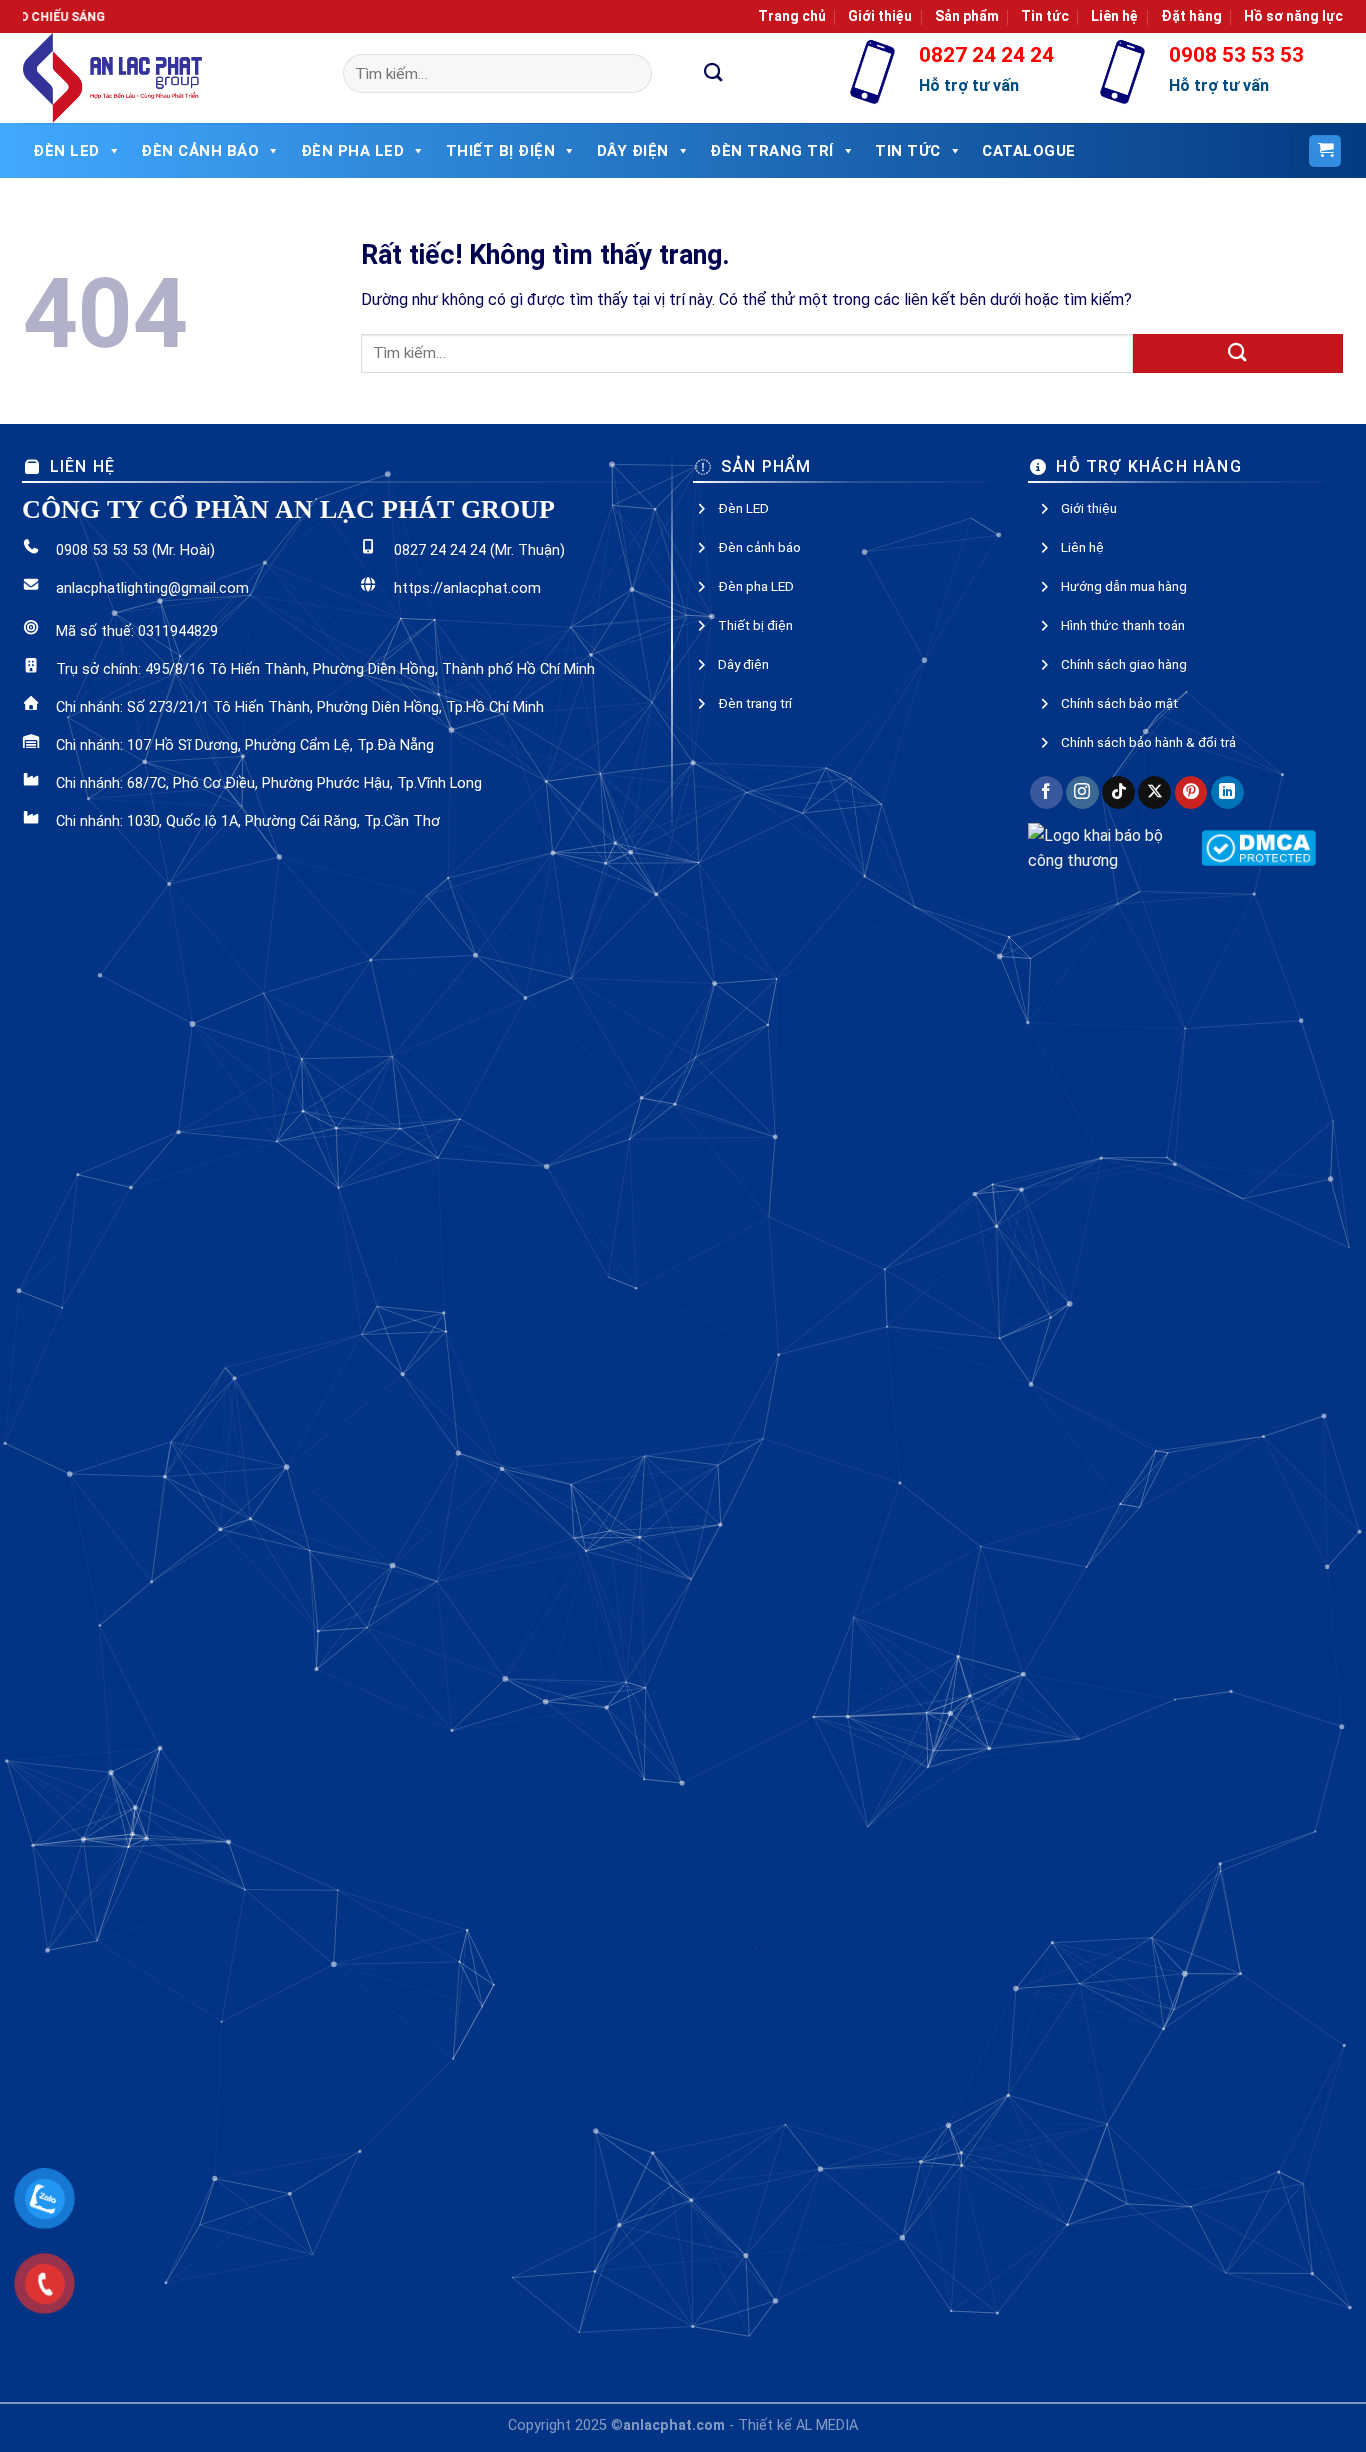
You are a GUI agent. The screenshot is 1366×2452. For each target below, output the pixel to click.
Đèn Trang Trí (772, 151)
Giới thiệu (880, 16)
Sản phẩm (967, 16)
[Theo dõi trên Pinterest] (1191, 793)
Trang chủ (792, 16)
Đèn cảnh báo (200, 151)
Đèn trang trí (755, 703)
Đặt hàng (1191, 16)
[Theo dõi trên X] (1154, 793)
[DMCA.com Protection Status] (1258, 846)
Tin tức (1045, 16)
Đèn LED (66, 151)
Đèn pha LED (353, 151)
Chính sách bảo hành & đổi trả (1148, 742)
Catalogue (1029, 151)
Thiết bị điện (501, 151)
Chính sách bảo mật (1119, 703)
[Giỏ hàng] (1325, 151)
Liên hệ (1114, 16)
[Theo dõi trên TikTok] (1118, 793)
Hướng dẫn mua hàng (1124, 586)
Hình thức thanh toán (1123, 625)
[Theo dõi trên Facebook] (1046, 793)
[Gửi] (714, 73)
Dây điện (633, 151)
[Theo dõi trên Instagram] (1082, 793)
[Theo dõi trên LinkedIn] (1227, 793)
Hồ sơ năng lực (1293, 16)
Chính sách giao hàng (1124, 664)
